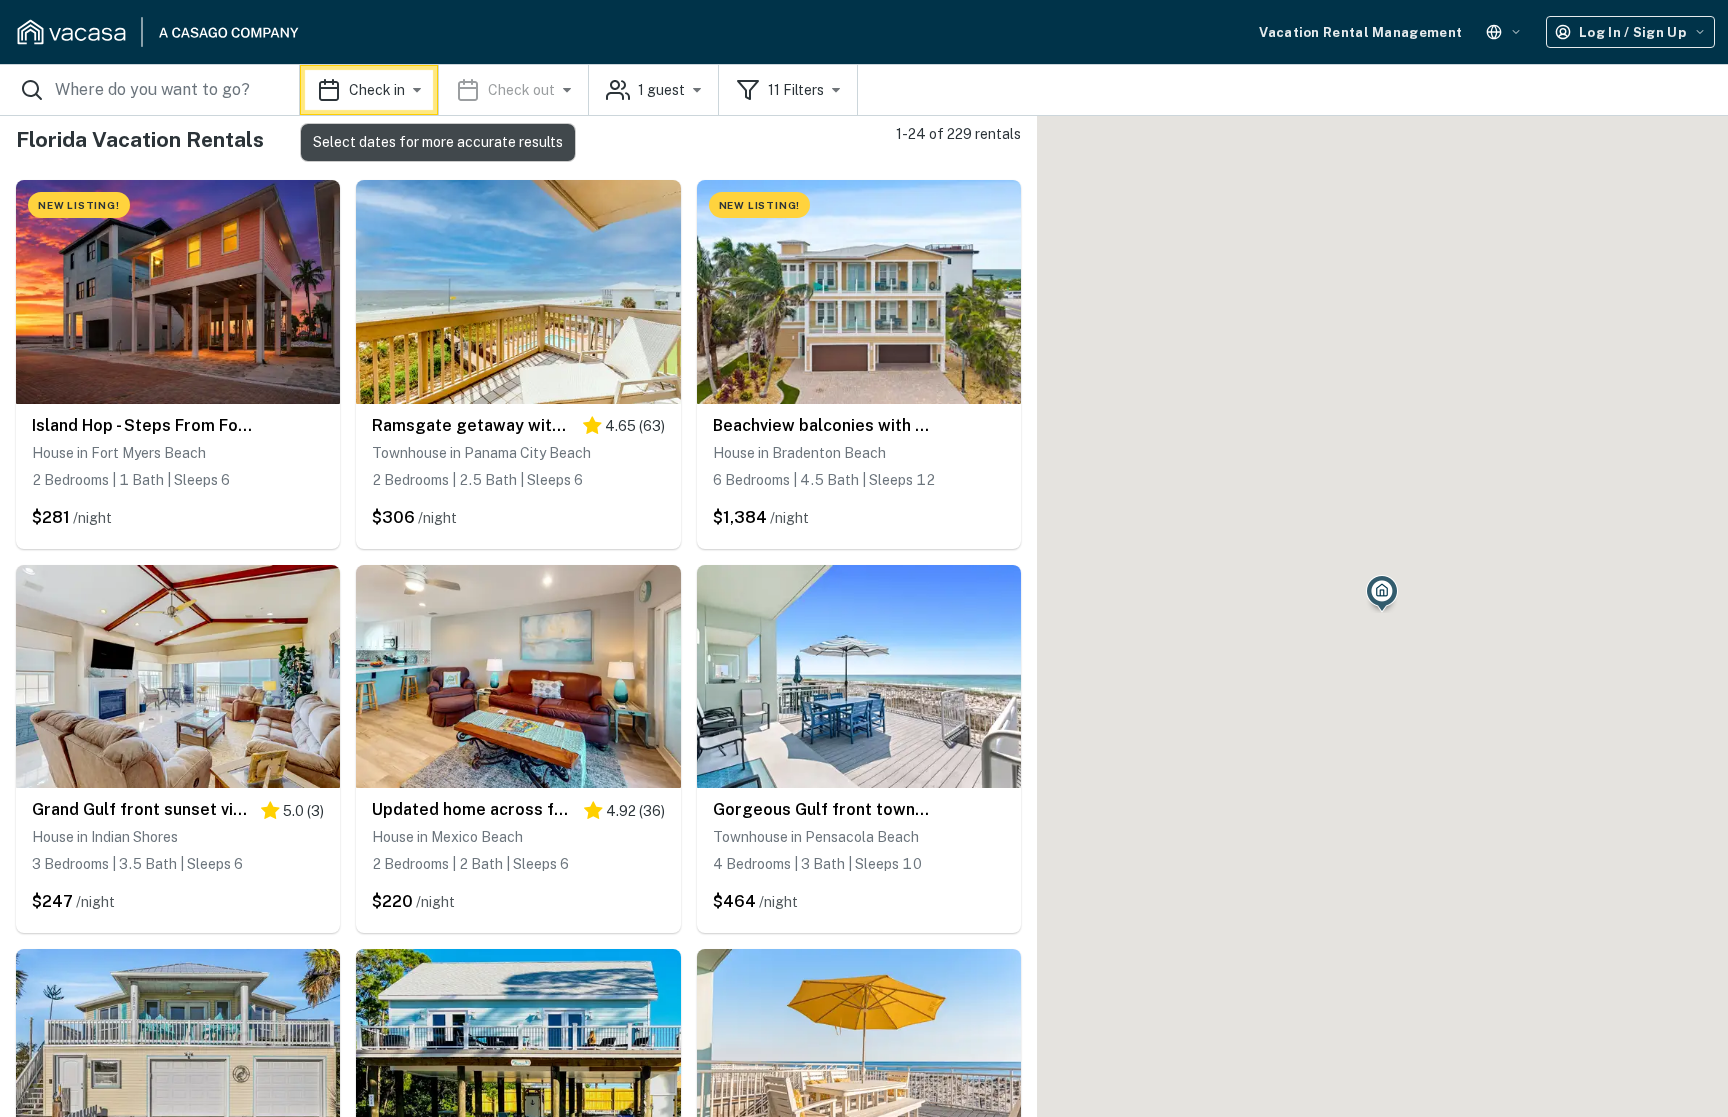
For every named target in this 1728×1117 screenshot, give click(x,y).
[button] (444, 90)
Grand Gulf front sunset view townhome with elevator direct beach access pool (141, 809)
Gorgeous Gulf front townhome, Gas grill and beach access (824, 809)
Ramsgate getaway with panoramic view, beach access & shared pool (472, 425)
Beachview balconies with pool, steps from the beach (824, 425)
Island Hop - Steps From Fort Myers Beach (143, 425)
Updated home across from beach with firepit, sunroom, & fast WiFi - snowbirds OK (472, 809)
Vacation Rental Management (1360, 32)
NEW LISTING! (79, 205)
